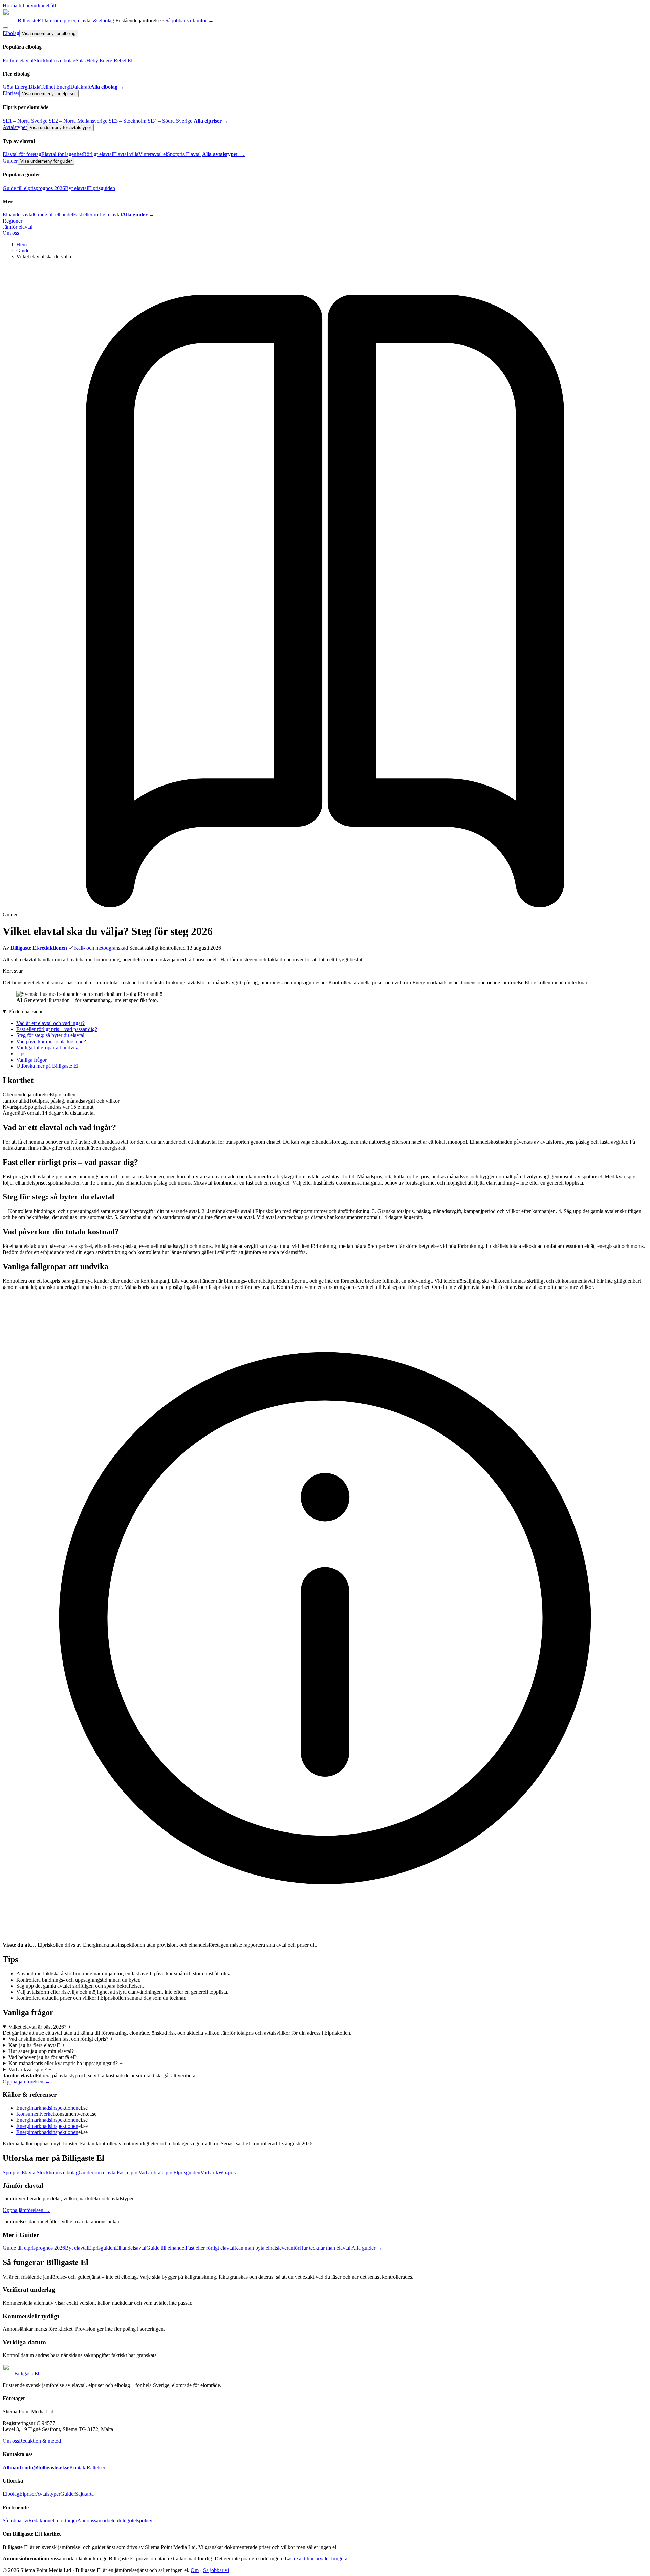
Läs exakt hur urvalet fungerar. (317, 2559)
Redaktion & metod (40, 2441)
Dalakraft (80, 87)
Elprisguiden (102, 188)
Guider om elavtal (98, 2172)
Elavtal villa (126, 154)
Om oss (11, 233)
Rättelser (96, 2467)
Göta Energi (16, 87)
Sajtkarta (84, 2494)
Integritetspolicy (135, 2521)
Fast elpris (128, 2172)
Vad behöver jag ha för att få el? (45, 2057)
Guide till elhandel (53, 215)
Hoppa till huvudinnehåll (29, 6)
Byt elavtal (77, 188)
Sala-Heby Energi (95, 60)
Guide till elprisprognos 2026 (34, 188)
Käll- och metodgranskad (101, 948)
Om (195, 2570)
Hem (21, 244)
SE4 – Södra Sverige (170, 121)
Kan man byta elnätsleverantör (267, 2248)
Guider (10, 161)
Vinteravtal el (153, 154)
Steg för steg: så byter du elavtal (50, 1035)
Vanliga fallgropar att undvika (48, 1048)
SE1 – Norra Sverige (25, 121)
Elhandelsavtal (18, 215)
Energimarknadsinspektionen (47, 2108)
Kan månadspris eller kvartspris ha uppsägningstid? (66, 2063)
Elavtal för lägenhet (62, 154)
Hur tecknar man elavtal (325, 2248)
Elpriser (11, 93)
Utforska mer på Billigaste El (47, 1066)
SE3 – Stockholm (127, 121)
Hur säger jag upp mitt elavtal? (44, 2051)
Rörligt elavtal (98, 154)
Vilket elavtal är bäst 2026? (40, 2027)
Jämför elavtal (18, 227)
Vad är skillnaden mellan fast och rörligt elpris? (61, 2039)
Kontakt (78, 2467)
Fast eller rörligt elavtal (97, 215)
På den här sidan (26, 1012)
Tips (21, 1054)
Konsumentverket (35, 2114)
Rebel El (123, 60)
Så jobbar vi (178, 20)
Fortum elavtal (18, 60)
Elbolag (11, 33)
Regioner (13, 221)
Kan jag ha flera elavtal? (37, 2045)
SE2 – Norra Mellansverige (78, 121)
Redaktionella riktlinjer (53, 2521)
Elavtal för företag (22, 154)
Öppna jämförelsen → (26, 2082)
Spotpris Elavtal (184, 154)
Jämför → (203, 20)
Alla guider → (367, 2248)
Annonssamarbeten (98, 2521)
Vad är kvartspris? (30, 2069)
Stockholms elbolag (55, 60)
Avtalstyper (15, 127)
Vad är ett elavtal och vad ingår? (50, 1023)
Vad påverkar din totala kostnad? (51, 1041)
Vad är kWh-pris (218, 2172)
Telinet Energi (55, 87)
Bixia (35, 87)
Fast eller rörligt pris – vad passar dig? (57, 1029)
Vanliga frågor (31, 1060)
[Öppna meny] (5, 28)
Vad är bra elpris (156, 2172)
